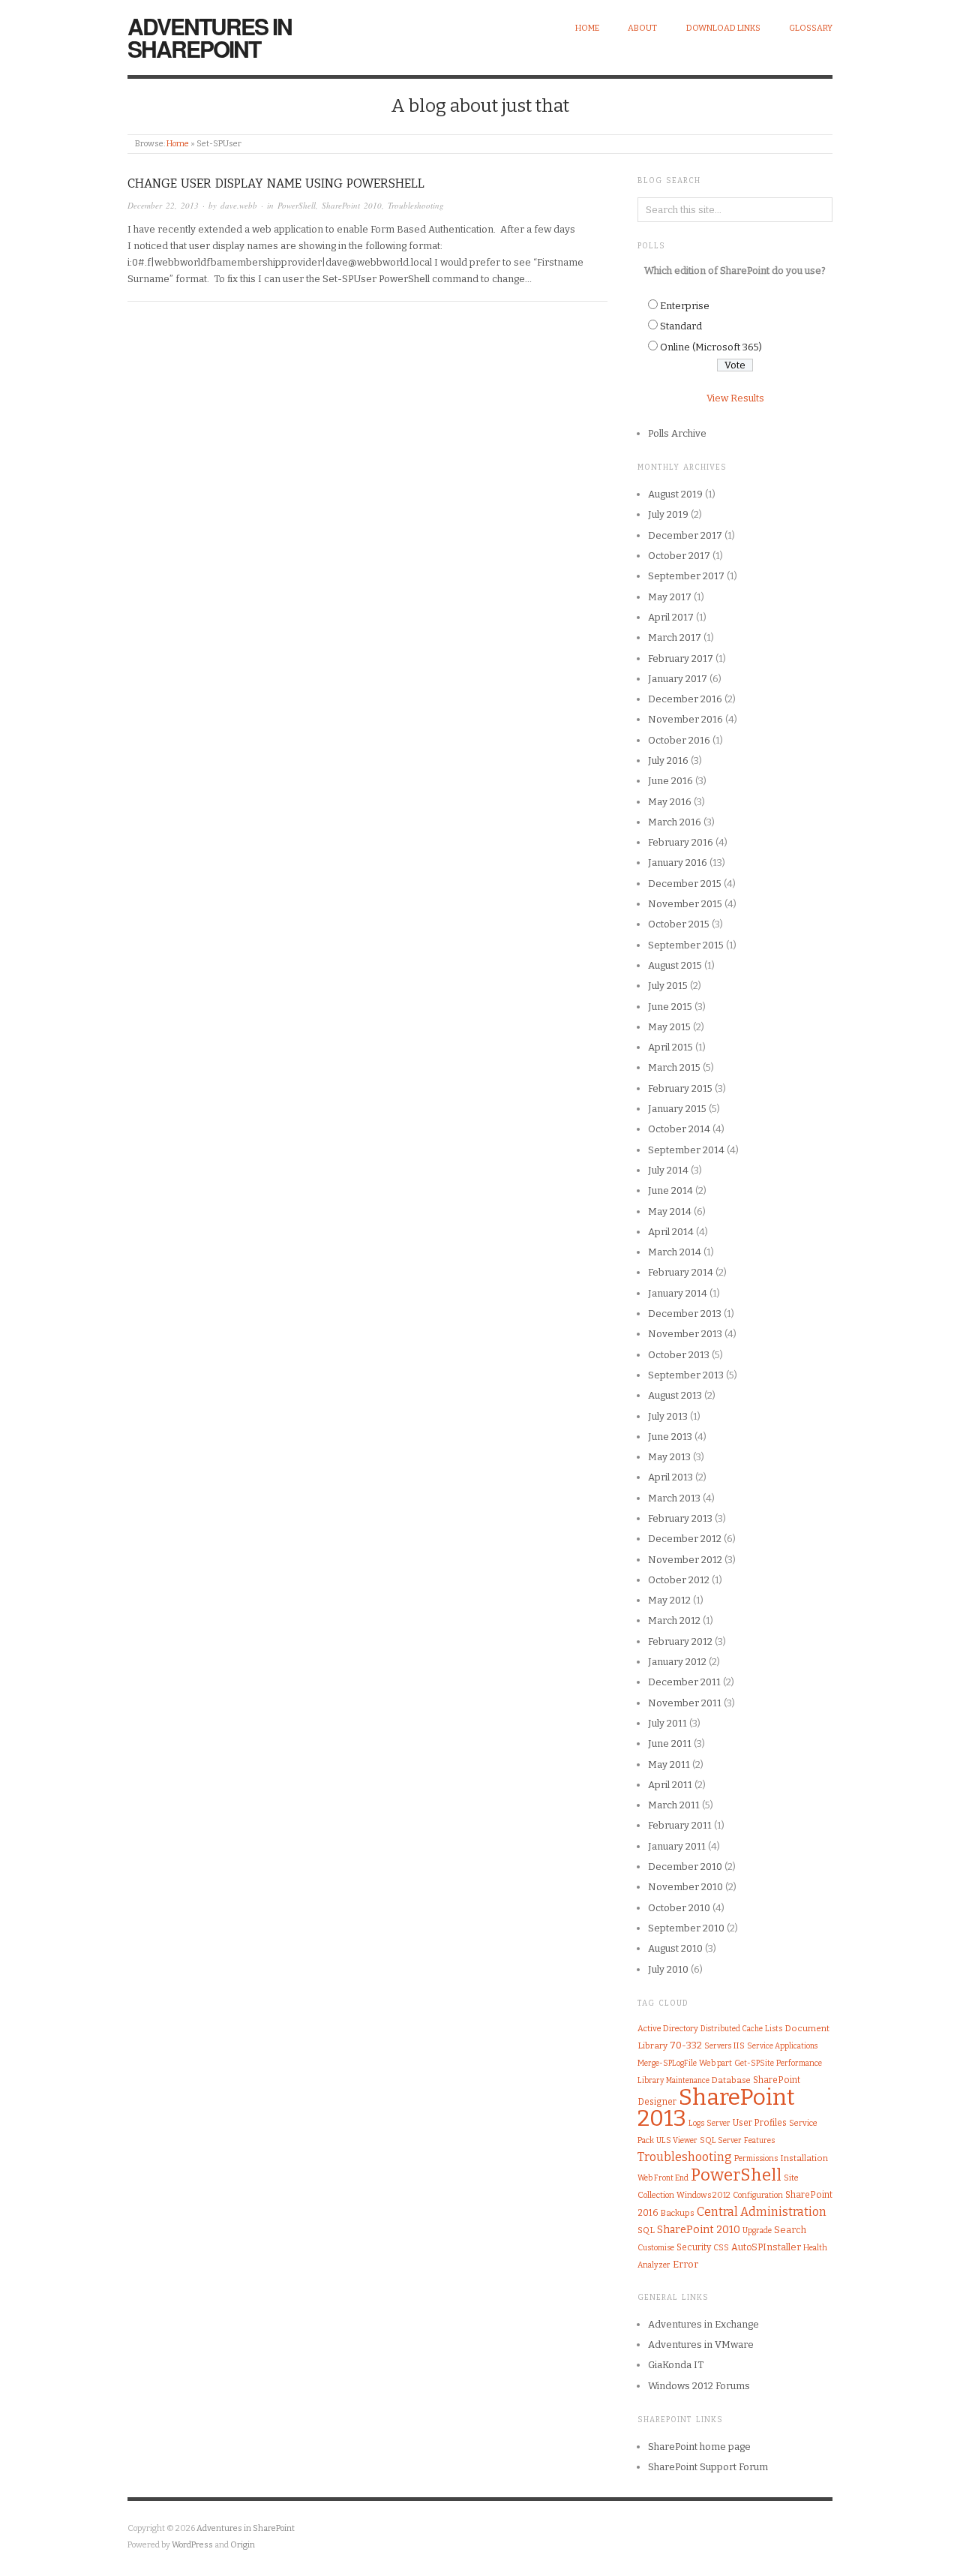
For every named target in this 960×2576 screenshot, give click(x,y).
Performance (799, 2063)
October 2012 (679, 1580)
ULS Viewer (677, 2140)
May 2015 (669, 1027)
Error (685, 2264)
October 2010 (679, 1908)
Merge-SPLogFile (667, 2063)
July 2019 (668, 514)
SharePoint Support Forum (708, 2467)
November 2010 (685, 1887)
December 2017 (685, 535)
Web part (715, 2063)
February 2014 (681, 1272)
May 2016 (670, 802)
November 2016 (685, 719)
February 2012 (680, 1641)
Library (651, 2080)
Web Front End (663, 2178)
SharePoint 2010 (352, 205)
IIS (739, 2045)
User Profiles (760, 2123)
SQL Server (721, 2140)
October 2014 (679, 1129)
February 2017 (681, 658)
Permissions (756, 2158)
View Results (735, 398)
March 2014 (675, 1252)
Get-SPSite (754, 2063)
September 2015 (686, 945)
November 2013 (685, 1334)
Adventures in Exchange (703, 2324)
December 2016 (685, 699)
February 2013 (680, 1518)
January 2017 (678, 679)
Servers (718, 2046)
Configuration (758, 2195)
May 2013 (669, 1457)
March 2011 (674, 1805)
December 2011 (684, 1682)
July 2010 (668, 1969)
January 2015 (677, 1109)
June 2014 (670, 1190)
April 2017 (671, 617)
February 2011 (680, 1825)
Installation (804, 2158)
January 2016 (678, 863)
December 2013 (685, 1314)
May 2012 (669, 1600)
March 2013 (674, 1498)
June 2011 (670, 1743)
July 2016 (668, 760)
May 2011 (669, 1764)
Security (694, 2247)
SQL (646, 2230)
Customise (656, 2248)
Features (759, 2140)
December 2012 (685, 1539)
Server (718, 2123)
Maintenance (688, 2081)
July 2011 (667, 1723)
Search (790, 2230)
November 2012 (685, 1560)
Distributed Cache (732, 2029)
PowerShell (297, 205)
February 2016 (681, 842)
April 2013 (670, 1477)
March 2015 (674, 1067)
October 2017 (679, 556)
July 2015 (668, 986)
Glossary (811, 28)
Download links (723, 28)
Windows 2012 (703, 2195)
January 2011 (677, 1846)
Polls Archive (677, 433)
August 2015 (675, 965)
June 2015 (670, 1007)
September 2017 (686, 576)
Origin (243, 2545)
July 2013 (668, 1416)
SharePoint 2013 (716, 2108)
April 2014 (671, 1232)
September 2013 (686, 1375)
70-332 (686, 2045)
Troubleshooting (416, 205)
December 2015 (685, 884)
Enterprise (685, 306)
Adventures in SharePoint (210, 37)
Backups (678, 2213)
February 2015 (680, 1088)
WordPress (192, 2545)
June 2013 (670, 1437)
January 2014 (678, 1293)
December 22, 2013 (163, 205)
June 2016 (670, 781)
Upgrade (757, 2230)
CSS (721, 2248)
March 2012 (674, 1620)
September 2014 (686, 1150)
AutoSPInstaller (766, 2247)
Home (587, 28)
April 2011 (670, 1785)
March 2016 (675, 822)
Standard (681, 326)
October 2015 (679, 924)
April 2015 (670, 1047)
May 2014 (670, 1211)
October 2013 (679, 1355)
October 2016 (679, 740)
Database (731, 2080)
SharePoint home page (699, 2447)
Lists (774, 2029)
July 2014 (668, 1170)
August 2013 (675, 1395)
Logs (696, 2123)
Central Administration (762, 2212)
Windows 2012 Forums (699, 2386)
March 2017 (675, 637)
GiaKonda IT (676, 2365)
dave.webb (239, 205)
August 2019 (675, 494)
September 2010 (686, 1928)
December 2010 (685, 1867)
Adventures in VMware (701, 2345)
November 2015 (685, 904)
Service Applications (782, 2046)
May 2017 (670, 597)
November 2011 (685, 1703)
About (642, 28)
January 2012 (677, 1662)
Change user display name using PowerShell (276, 183)
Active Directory (668, 2029)
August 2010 (675, 1948)
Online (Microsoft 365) (711, 347)
